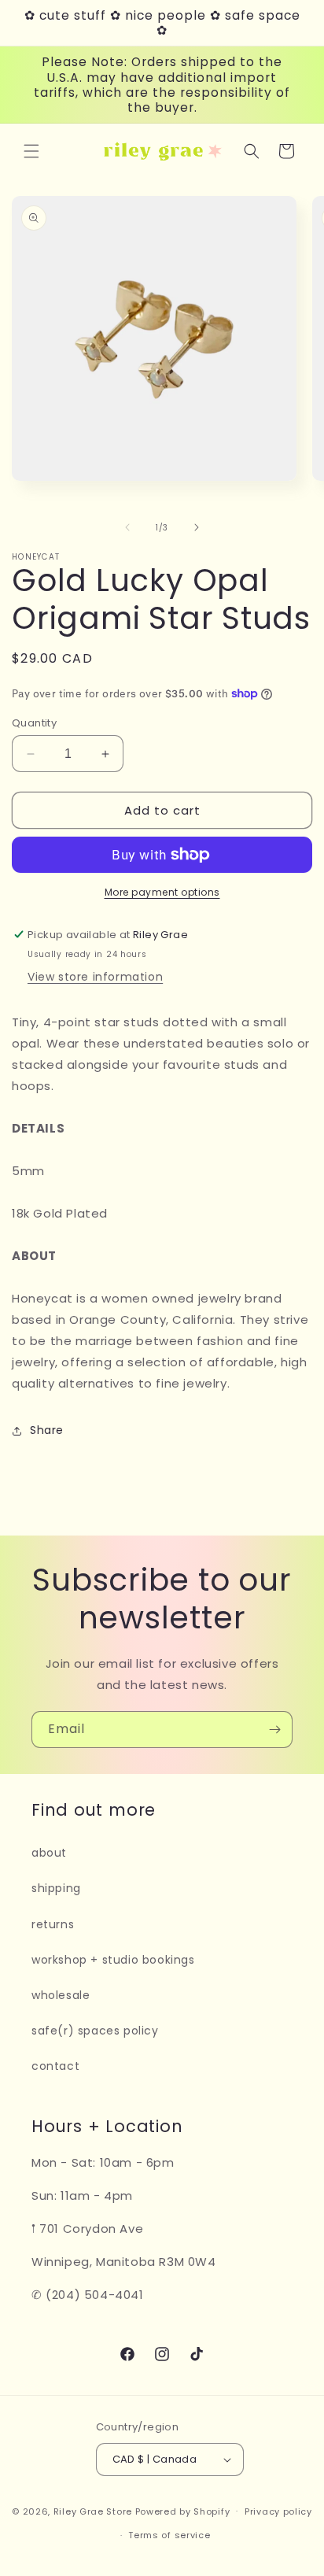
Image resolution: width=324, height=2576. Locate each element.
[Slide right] (197, 527)
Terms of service (169, 2535)
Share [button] (47, 1430)
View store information (95, 977)
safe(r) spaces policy (95, 2031)
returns (53, 1924)
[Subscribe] (274, 1730)
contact (55, 2066)
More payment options (162, 892)
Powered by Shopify (183, 2511)
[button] (31, 151)
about (49, 1853)
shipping (56, 1888)
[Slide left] (127, 527)
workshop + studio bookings (113, 1960)
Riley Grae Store (93, 2511)
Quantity (34, 723)
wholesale (61, 1995)
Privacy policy (278, 2511)
